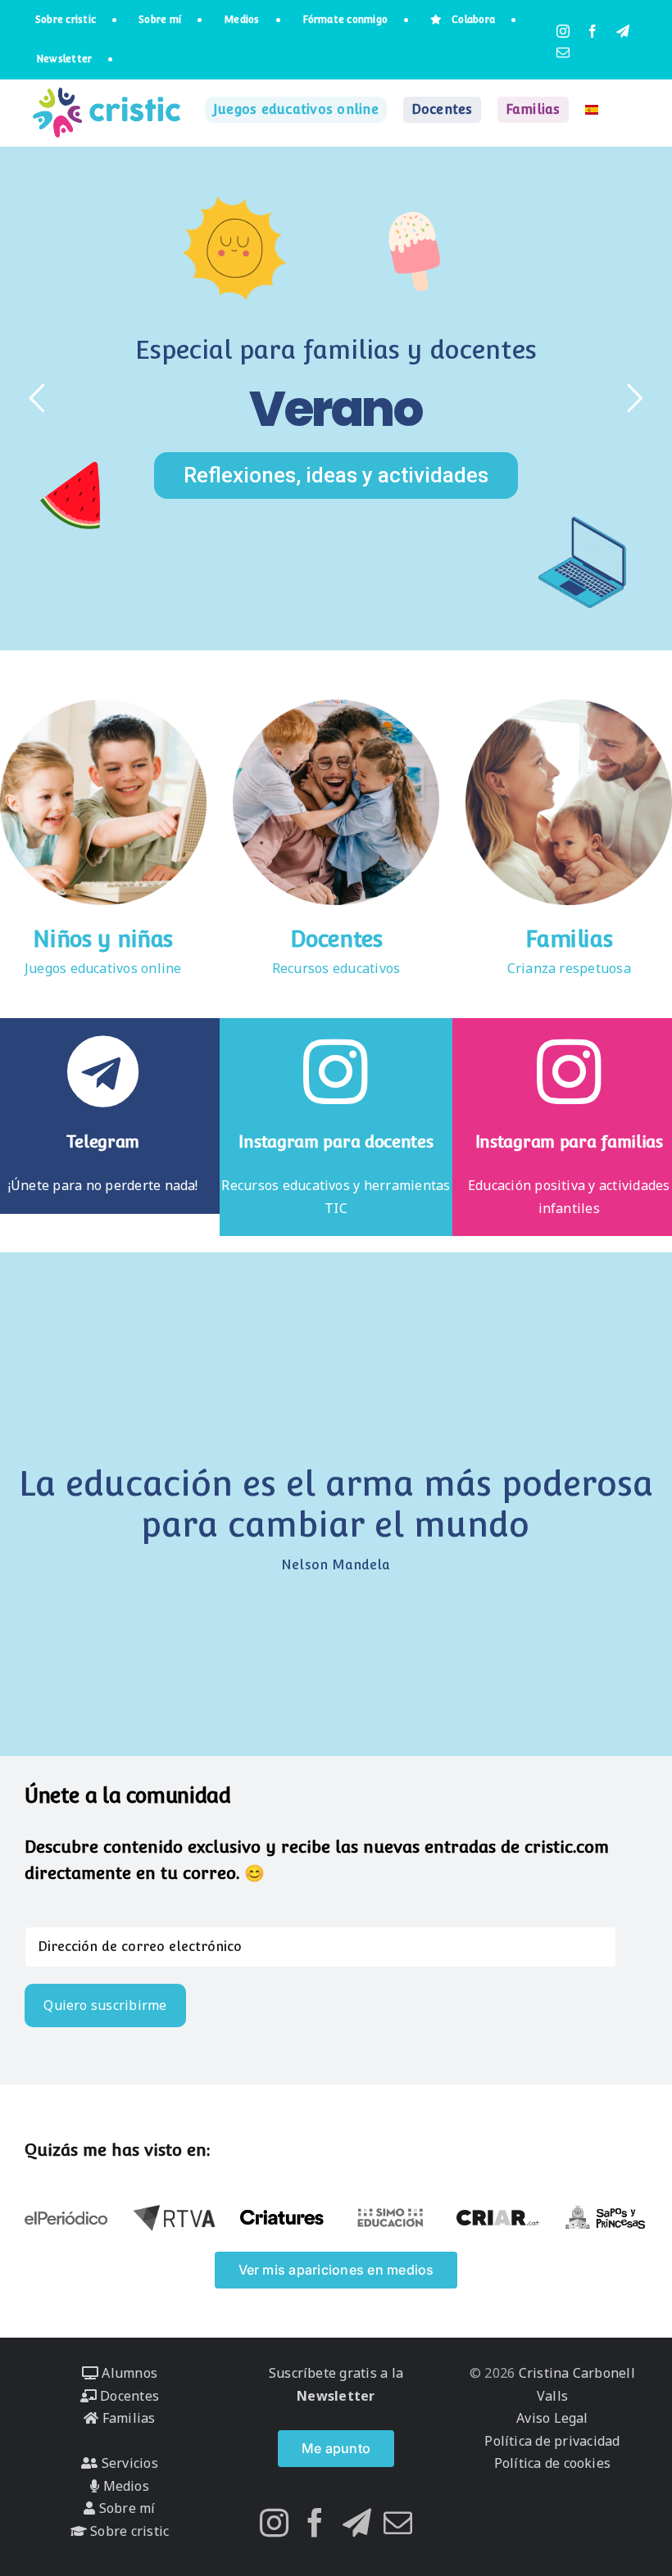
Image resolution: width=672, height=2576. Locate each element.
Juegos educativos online (103, 968)
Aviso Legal (552, 2418)
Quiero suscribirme (105, 2005)
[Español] (592, 110)
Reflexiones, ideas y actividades (336, 475)
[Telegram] (357, 2522)
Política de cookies (553, 2463)
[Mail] (398, 2522)
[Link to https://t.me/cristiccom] (103, 1071)
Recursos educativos (336, 968)
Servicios (127, 2463)
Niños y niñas (103, 939)
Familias (569, 939)
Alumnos (128, 2373)
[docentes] (336, 706)
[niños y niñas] (103, 706)
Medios (124, 2486)
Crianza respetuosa (569, 968)
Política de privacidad (552, 2441)
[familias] (569, 706)
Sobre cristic (128, 2531)
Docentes (336, 939)
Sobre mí (125, 2508)
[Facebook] (315, 2522)
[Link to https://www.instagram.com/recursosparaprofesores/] (336, 1071)
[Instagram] (274, 2522)
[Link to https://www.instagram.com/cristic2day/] (569, 1071)
